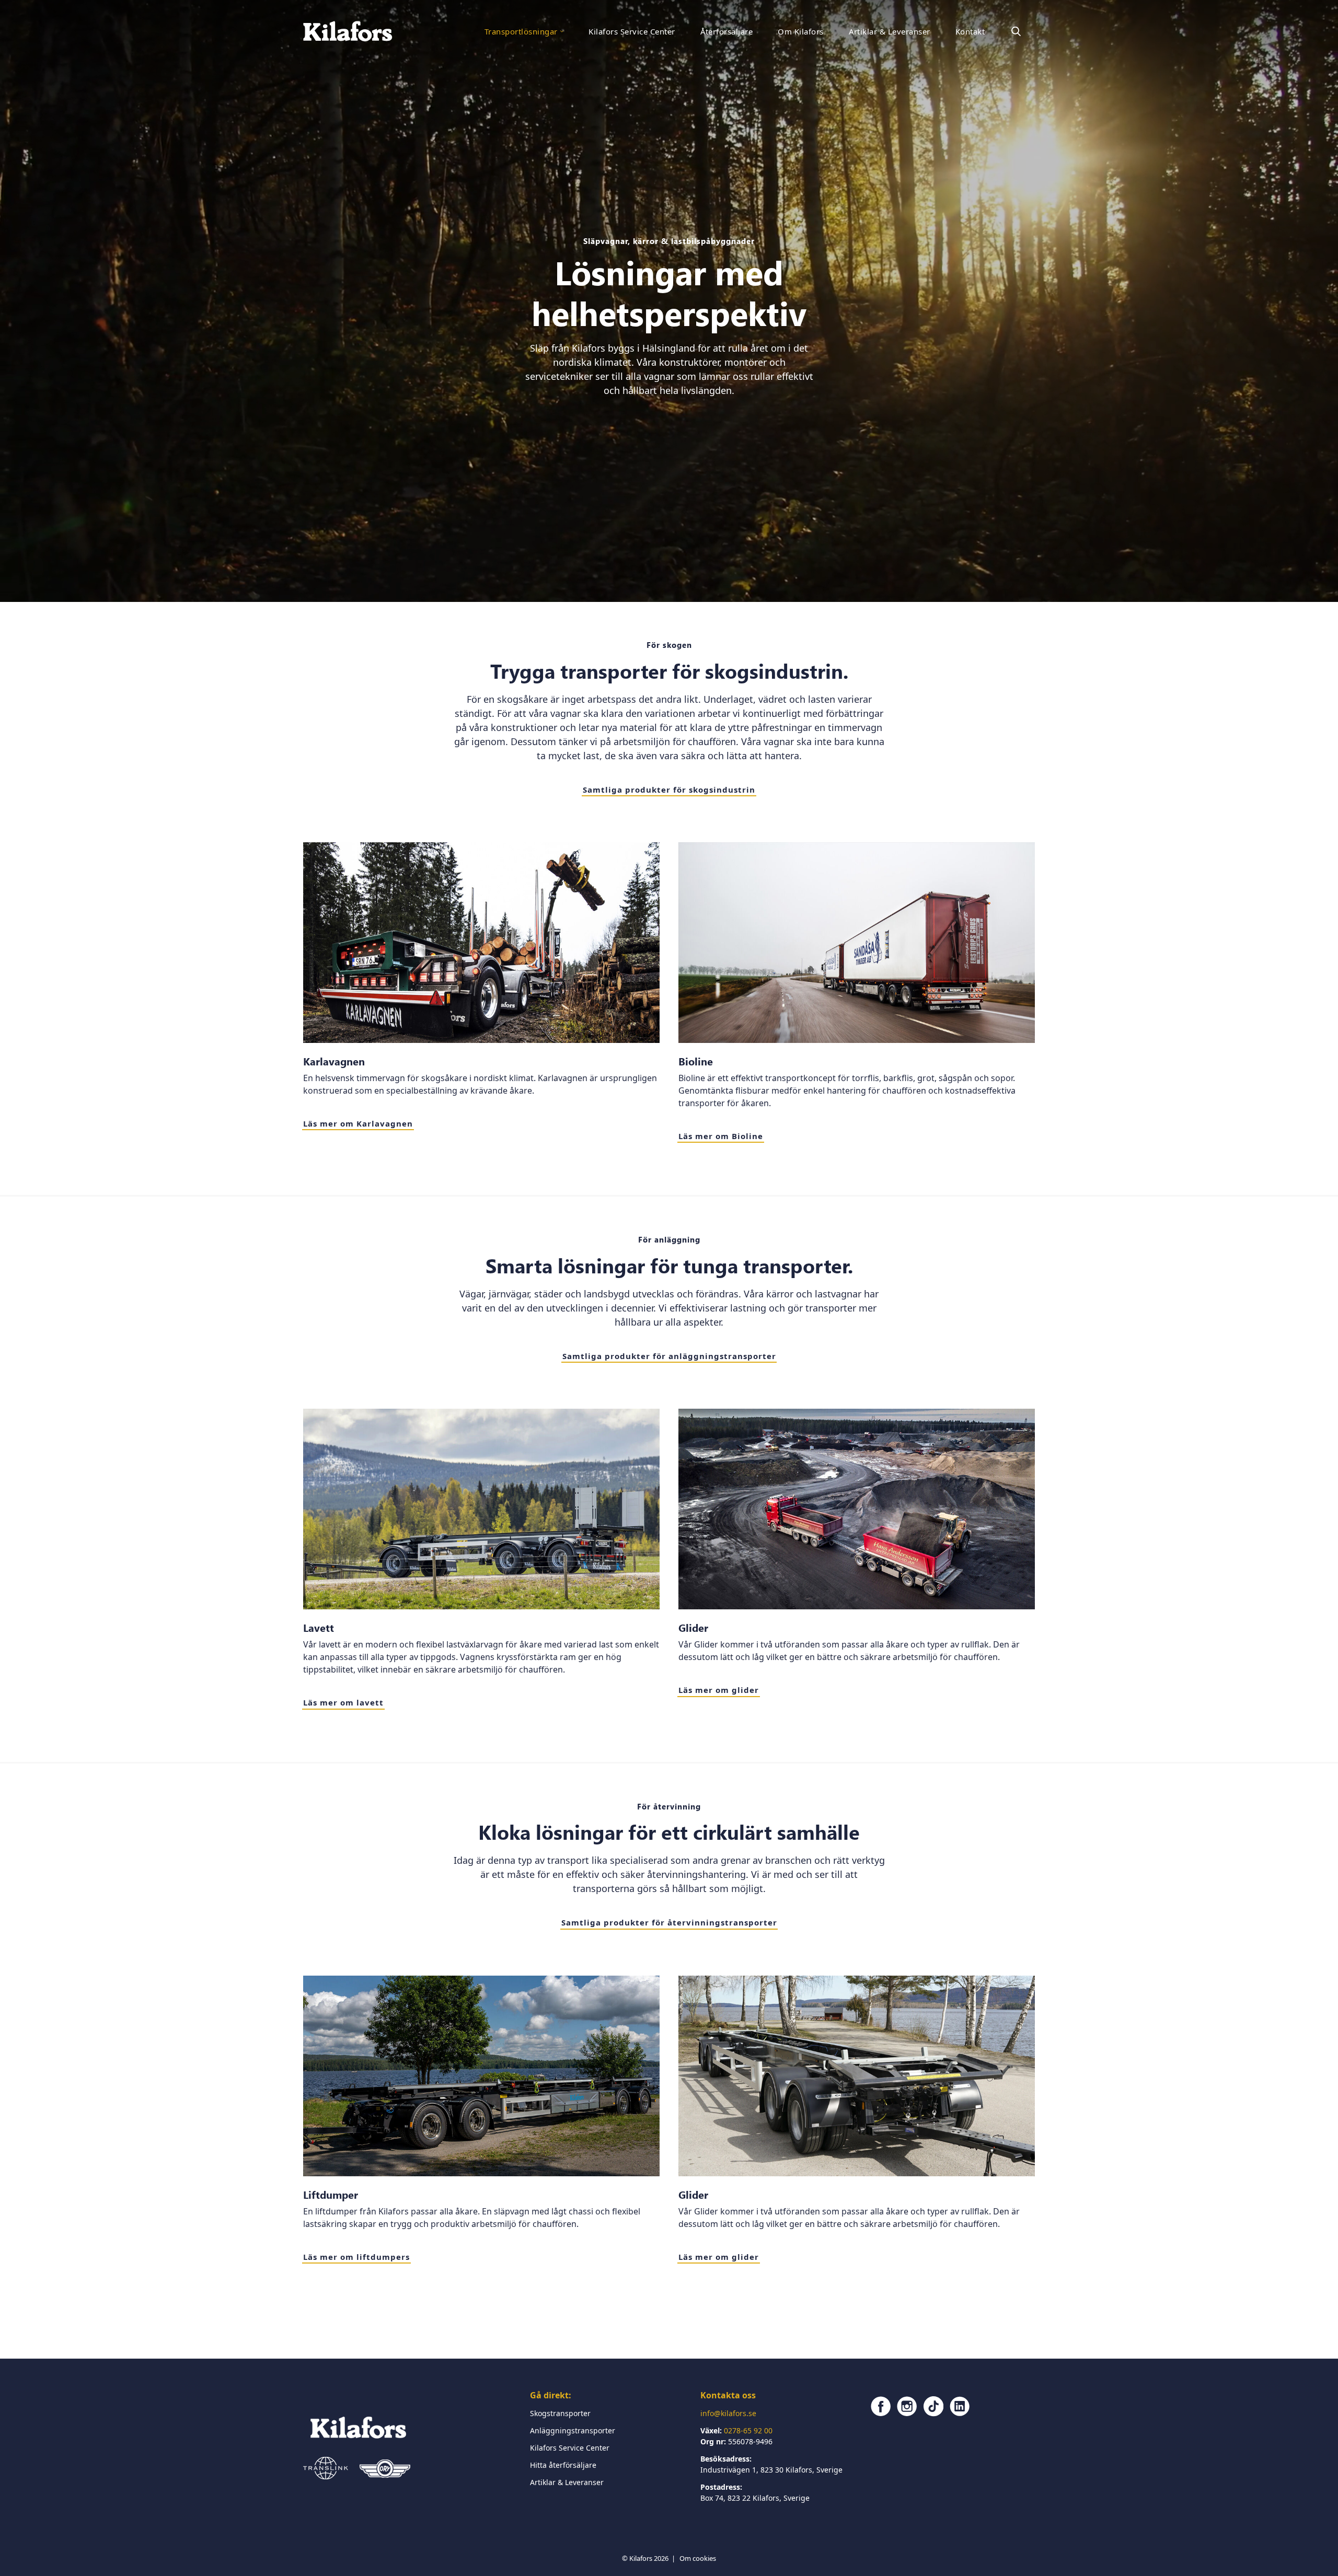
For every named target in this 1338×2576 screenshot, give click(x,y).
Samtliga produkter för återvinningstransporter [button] (669, 1922)
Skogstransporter (560, 2413)
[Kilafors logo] (348, 31)
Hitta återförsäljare (563, 2465)
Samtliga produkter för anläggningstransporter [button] (669, 1356)
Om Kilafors (800, 31)
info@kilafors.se (728, 2413)
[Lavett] (481, 1509)
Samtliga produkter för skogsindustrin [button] (669, 790)
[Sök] (1016, 31)
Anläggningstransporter (573, 2430)
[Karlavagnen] (481, 943)
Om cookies (698, 2558)
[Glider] (857, 1509)
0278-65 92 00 (748, 2430)
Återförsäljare (727, 31)
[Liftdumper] (481, 2076)
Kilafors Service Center (632, 31)
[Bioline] (857, 943)
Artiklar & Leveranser (890, 31)
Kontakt (970, 31)
